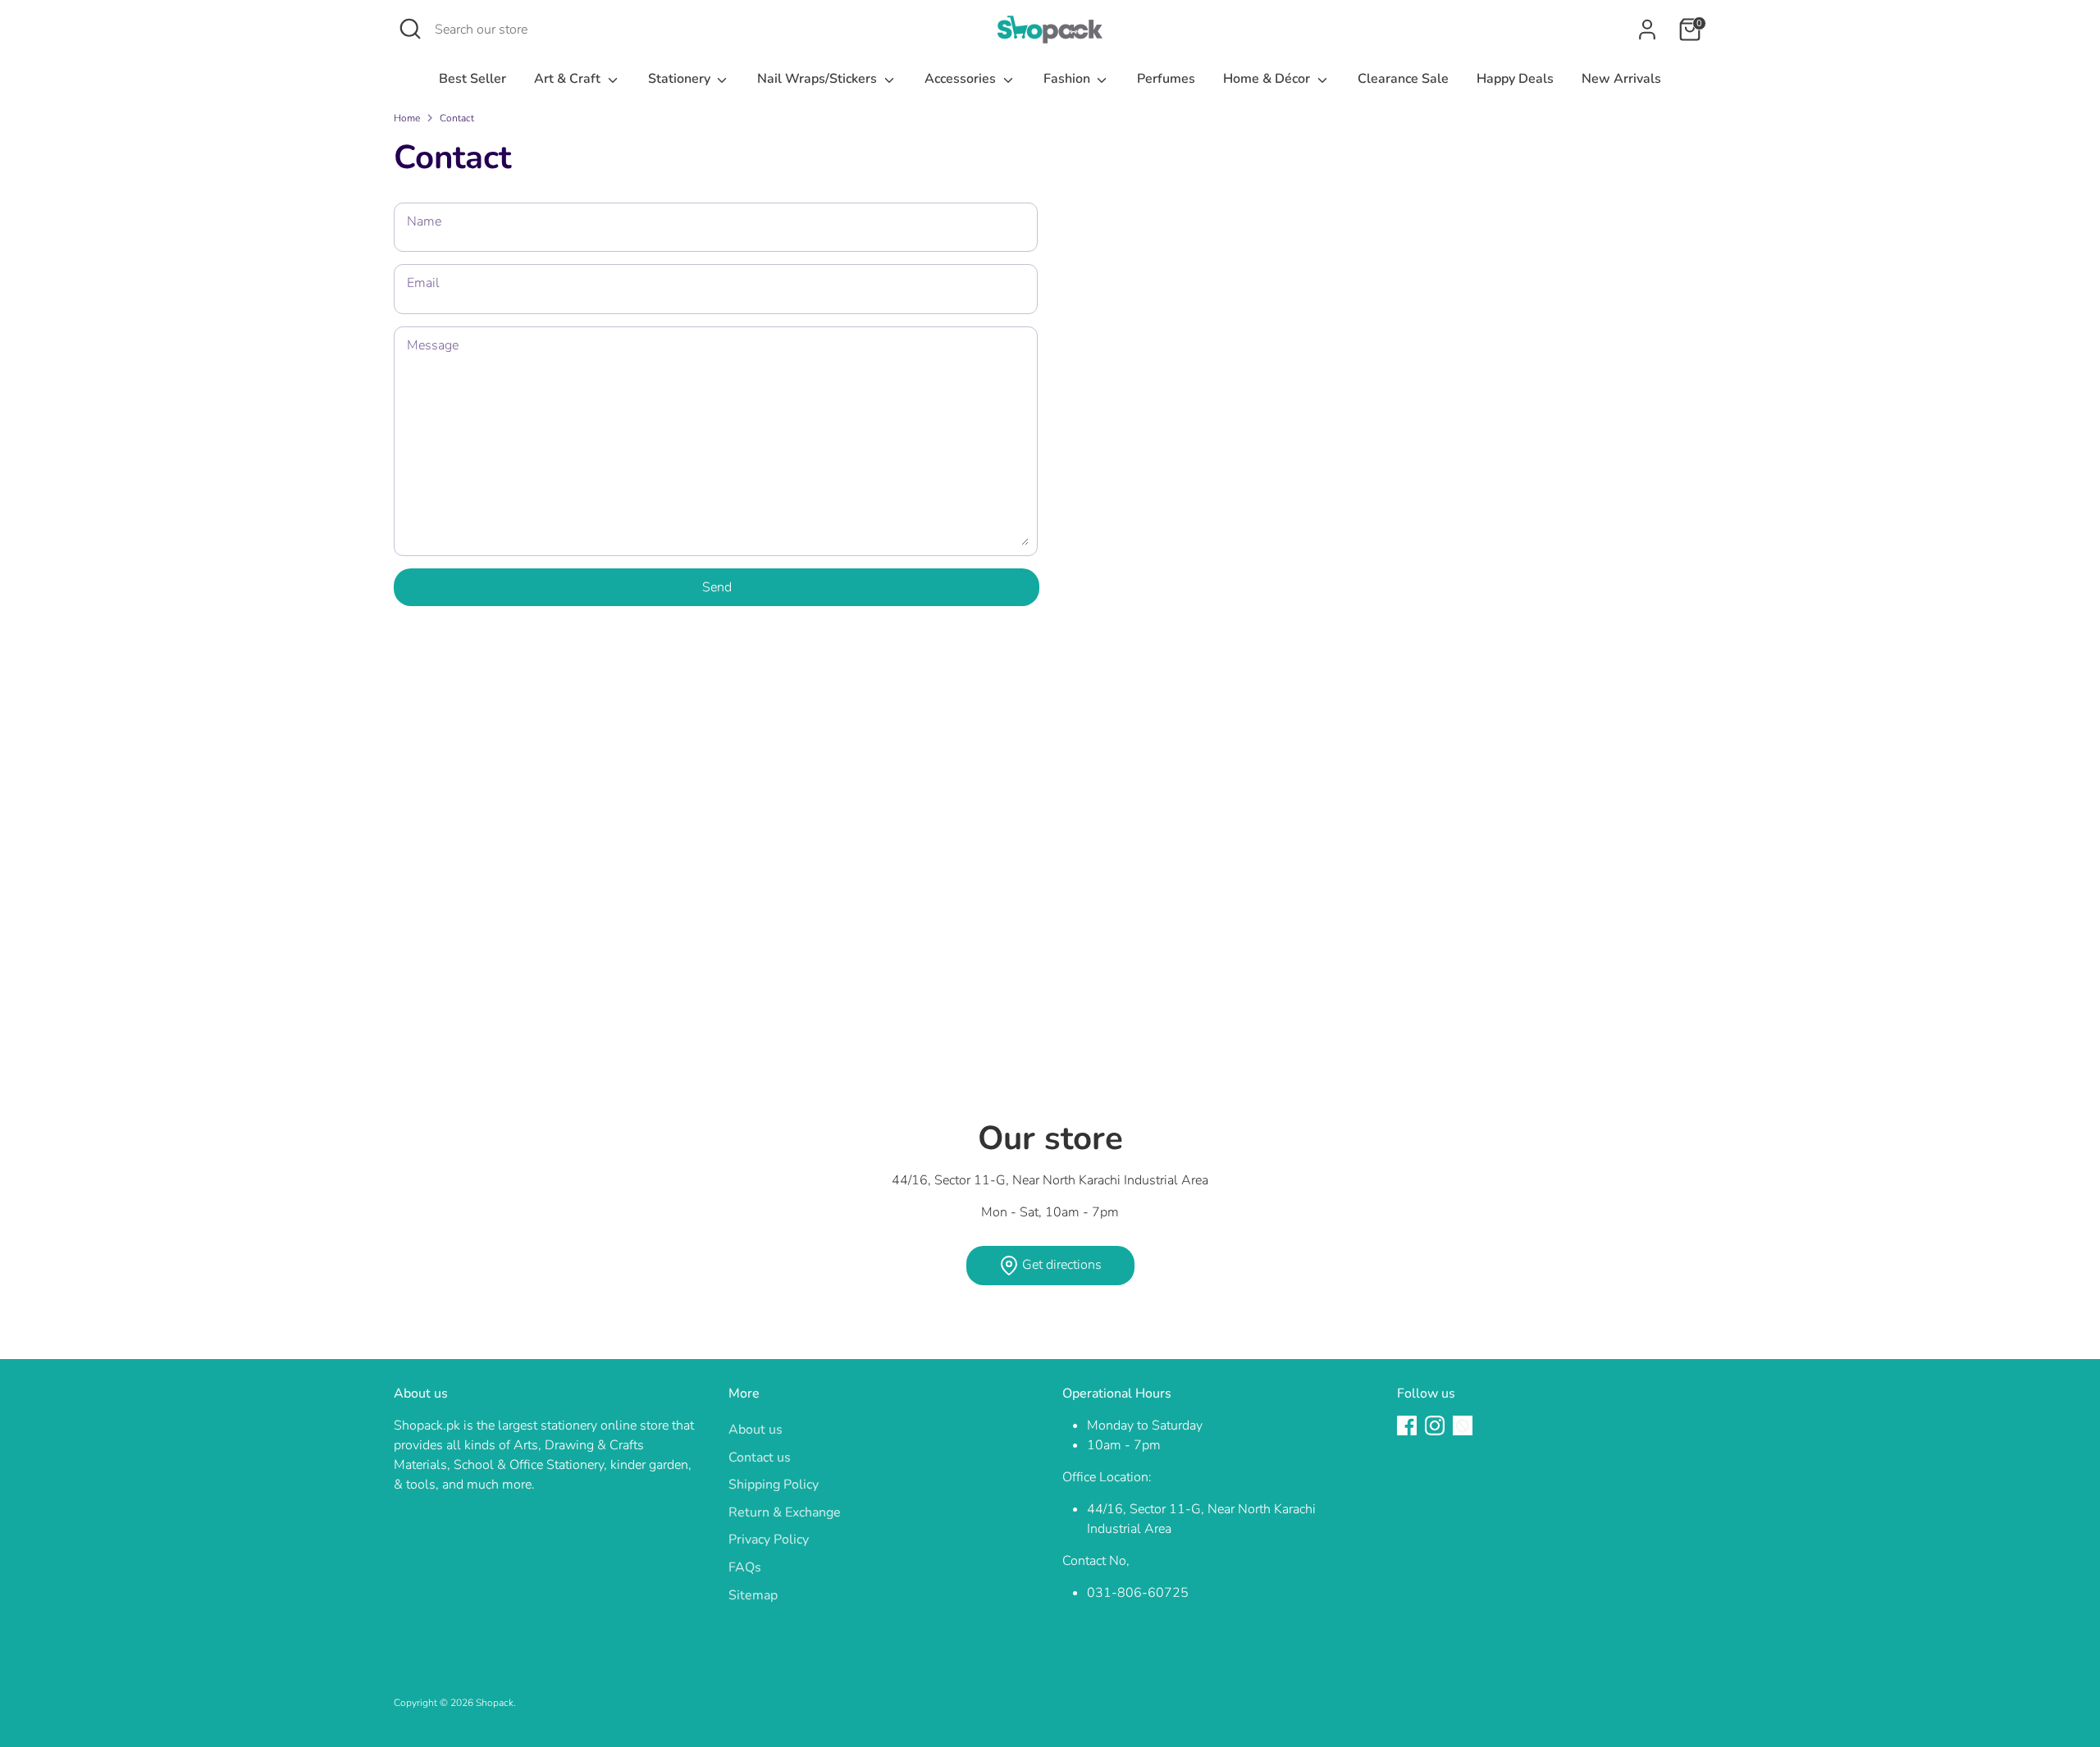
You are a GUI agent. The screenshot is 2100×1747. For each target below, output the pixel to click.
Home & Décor (1268, 79)
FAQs (745, 1567)
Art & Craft (569, 79)
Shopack (495, 1703)
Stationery (681, 79)
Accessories (962, 79)
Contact (457, 118)
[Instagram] (1435, 1425)
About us (756, 1430)
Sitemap (753, 1595)
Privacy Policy (769, 1539)
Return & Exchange (785, 1512)
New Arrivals (1621, 79)
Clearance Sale (1403, 79)
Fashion (1068, 79)
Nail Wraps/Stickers (819, 79)
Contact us (760, 1457)
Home (407, 118)
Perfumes (1166, 79)
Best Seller (472, 79)
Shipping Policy (774, 1485)
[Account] (1647, 30)
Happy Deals (1515, 79)
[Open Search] (410, 29)
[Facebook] (1407, 1425)
